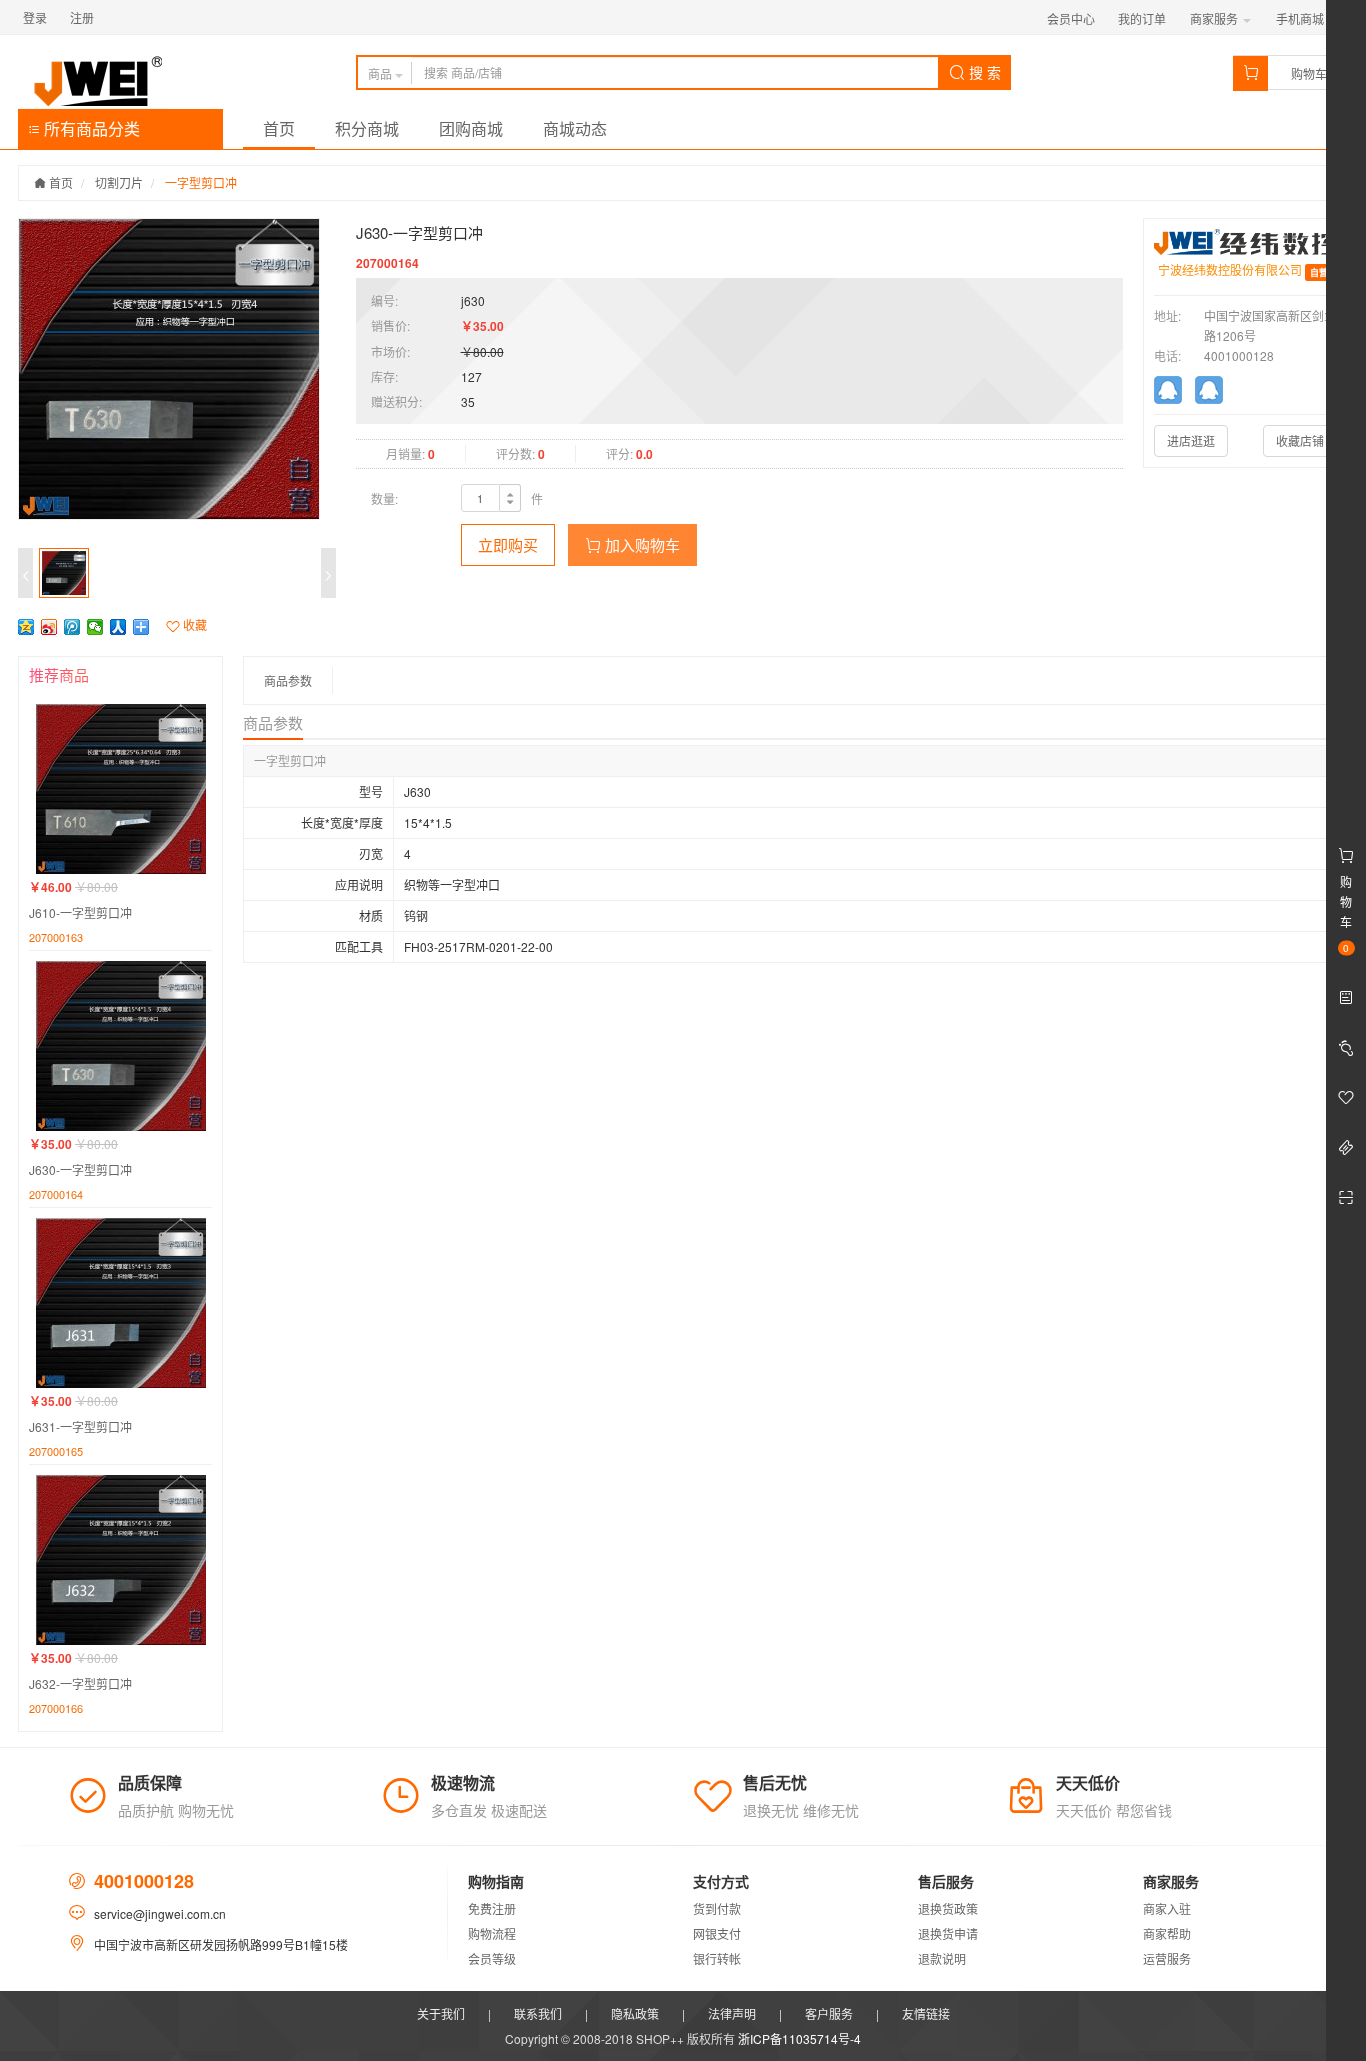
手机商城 (1301, 18)
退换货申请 (948, 1933)
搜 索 (983, 72)
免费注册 (492, 1908)
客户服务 (829, 2013)
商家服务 (1215, 18)
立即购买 (508, 544)
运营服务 (1167, 1958)
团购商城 (471, 128)
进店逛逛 (1191, 440)
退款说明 (942, 1958)
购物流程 (492, 1933)
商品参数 (288, 680)
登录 (35, 17)
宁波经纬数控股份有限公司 (1230, 269)
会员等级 (492, 1958)
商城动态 (575, 128)
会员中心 (1071, 18)
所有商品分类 (90, 128)
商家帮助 (1167, 1933)
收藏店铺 (1300, 440)
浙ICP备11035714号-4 (799, 2038)
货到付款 (717, 1908)
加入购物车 (640, 544)
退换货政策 (948, 1908)
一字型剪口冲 (201, 182)
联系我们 (538, 2013)
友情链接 (926, 2013)
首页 (279, 128)
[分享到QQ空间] (26, 627)
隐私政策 (635, 2013)
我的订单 (1142, 18)
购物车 (1309, 73)
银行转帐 (717, 1958)
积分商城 (367, 128)
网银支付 (717, 1933)
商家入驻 (1167, 1908)
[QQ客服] (1174, 393)
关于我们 (441, 2013)
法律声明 (732, 2013)
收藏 (193, 624)
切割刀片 (119, 182)
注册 (82, 17)
